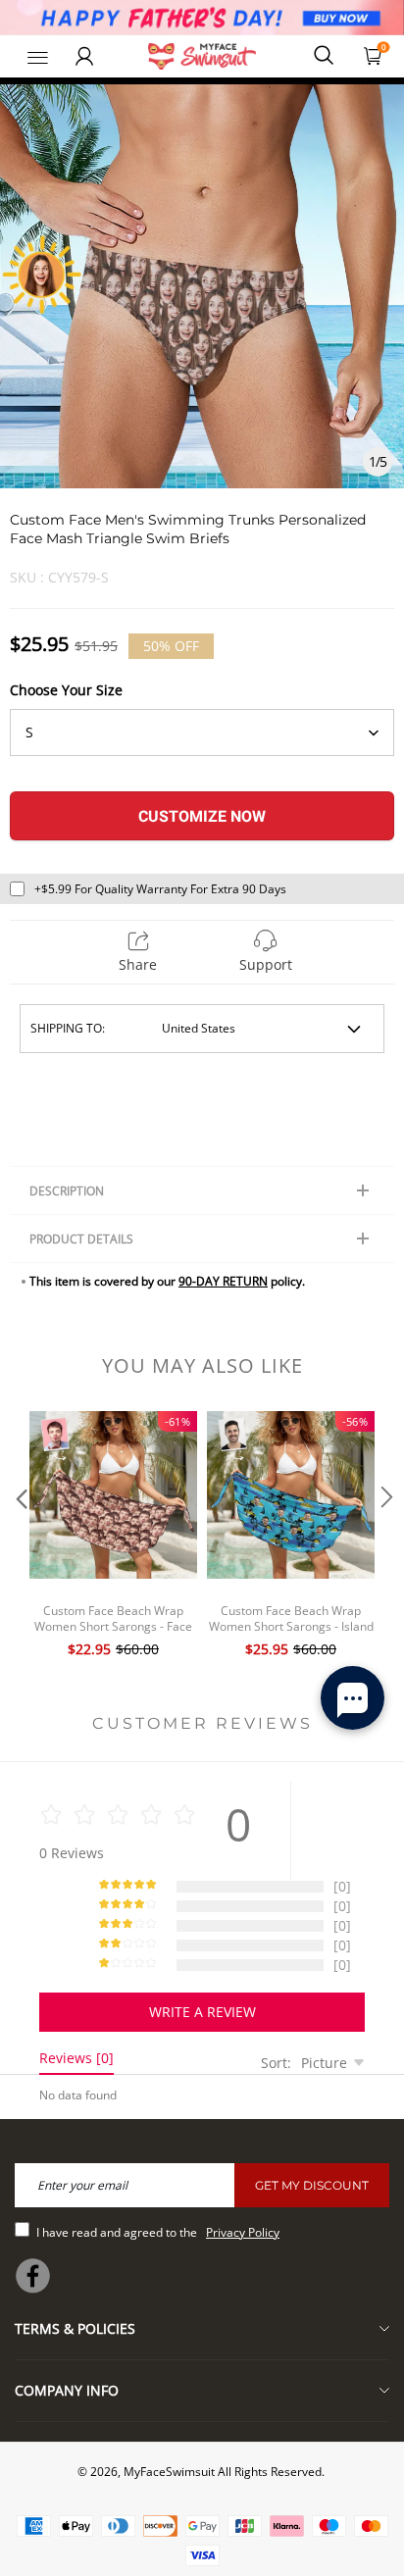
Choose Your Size (66, 690)
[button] (20, 1537)
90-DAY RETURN (223, 1281)
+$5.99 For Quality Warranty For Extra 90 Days (160, 889)
